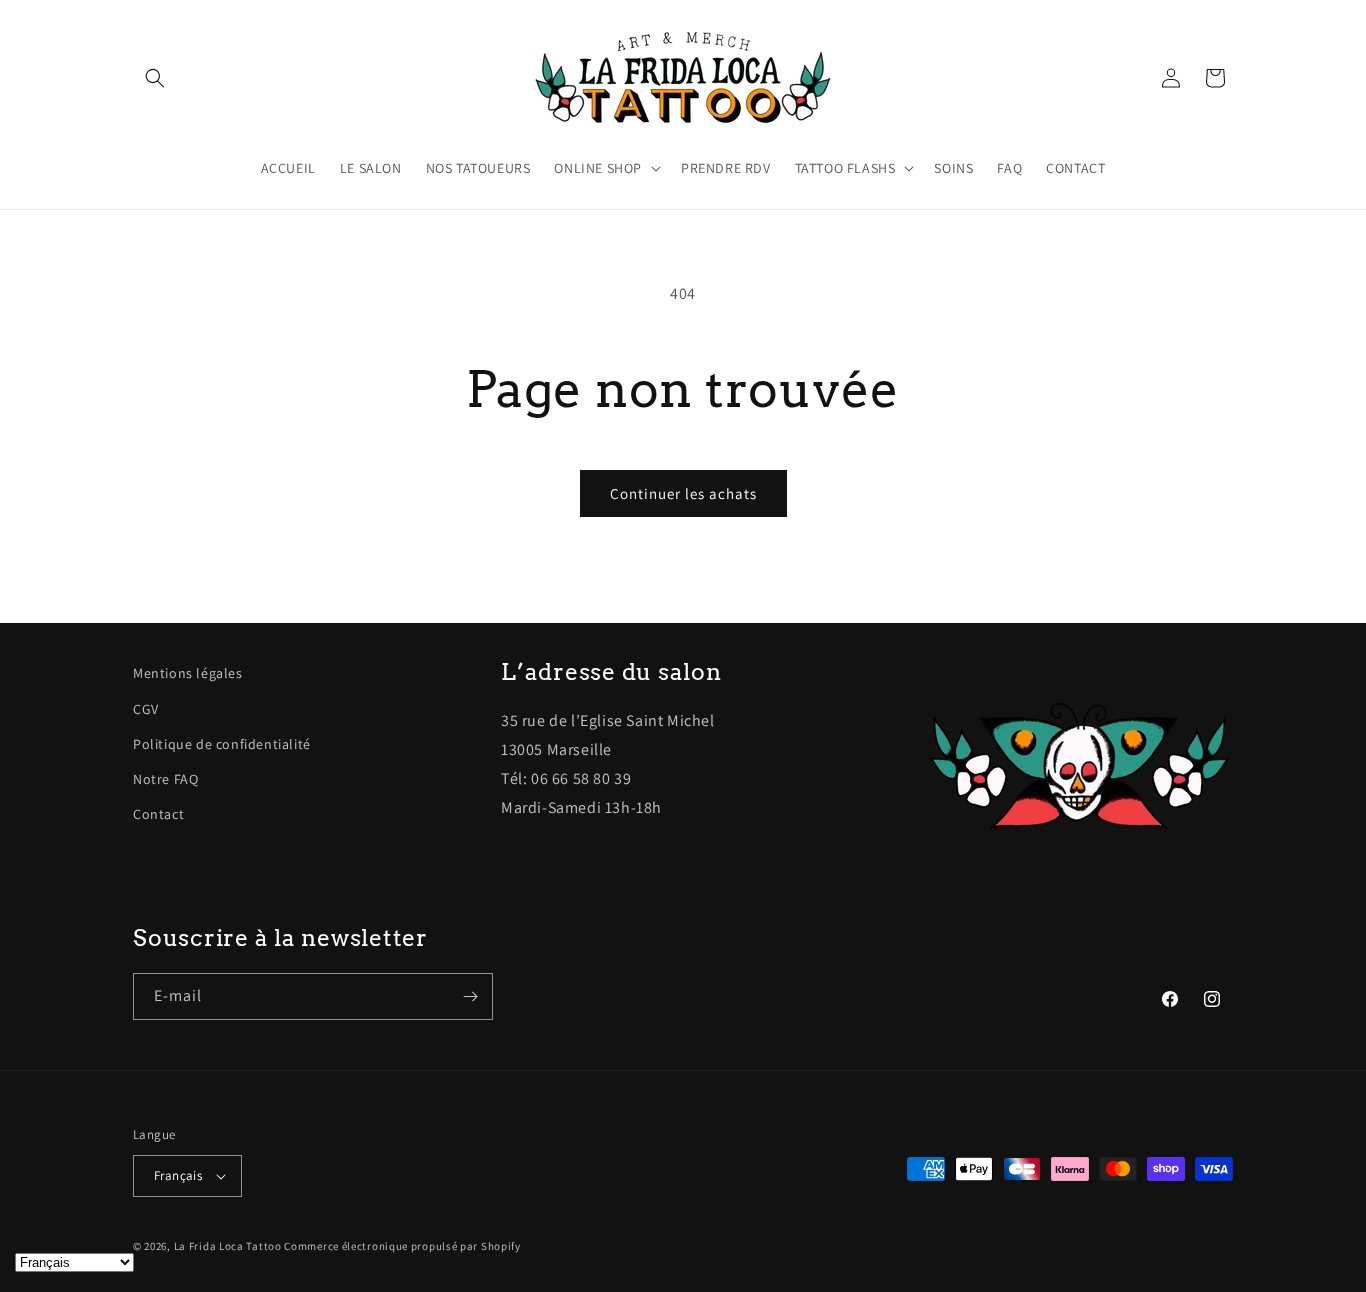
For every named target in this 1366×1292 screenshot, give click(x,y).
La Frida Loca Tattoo (228, 1246)
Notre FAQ (165, 779)
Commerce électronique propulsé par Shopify (402, 1246)
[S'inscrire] (470, 996)
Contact (158, 814)
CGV (146, 709)
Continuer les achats (683, 493)
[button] (155, 78)
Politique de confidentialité (222, 744)
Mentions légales (188, 673)
